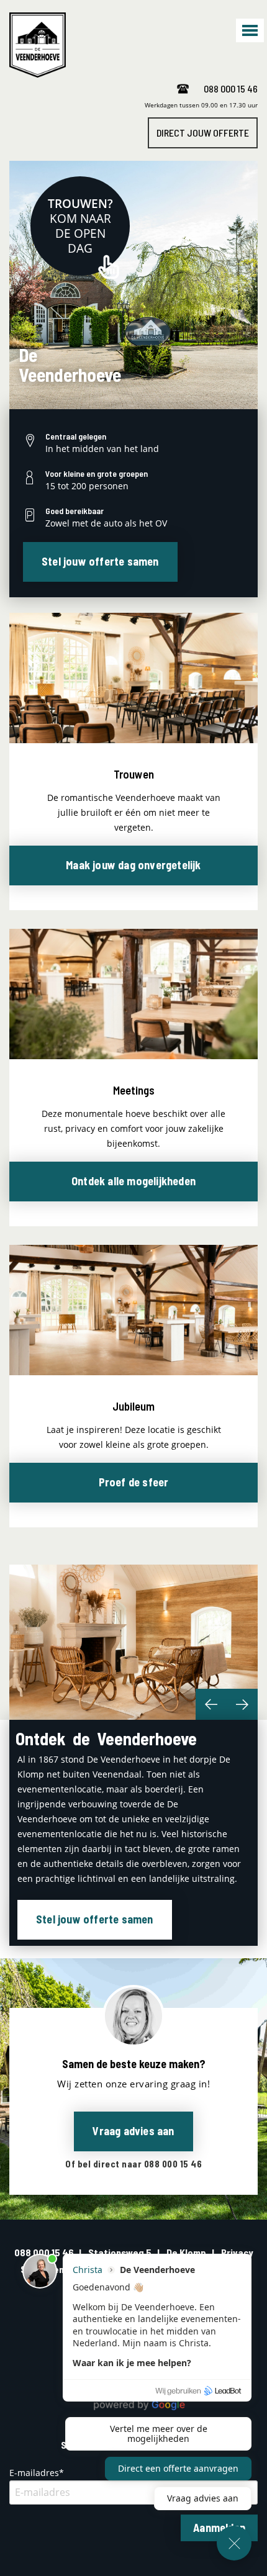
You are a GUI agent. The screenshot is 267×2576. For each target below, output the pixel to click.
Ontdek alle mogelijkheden (133, 1181)
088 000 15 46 (231, 88)
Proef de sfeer (134, 1482)
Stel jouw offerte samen (100, 561)
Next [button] (242, 1704)
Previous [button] (211, 1704)
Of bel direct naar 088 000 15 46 (133, 2164)
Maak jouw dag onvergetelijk (133, 865)
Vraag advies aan (133, 2131)
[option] (133, 1642)
